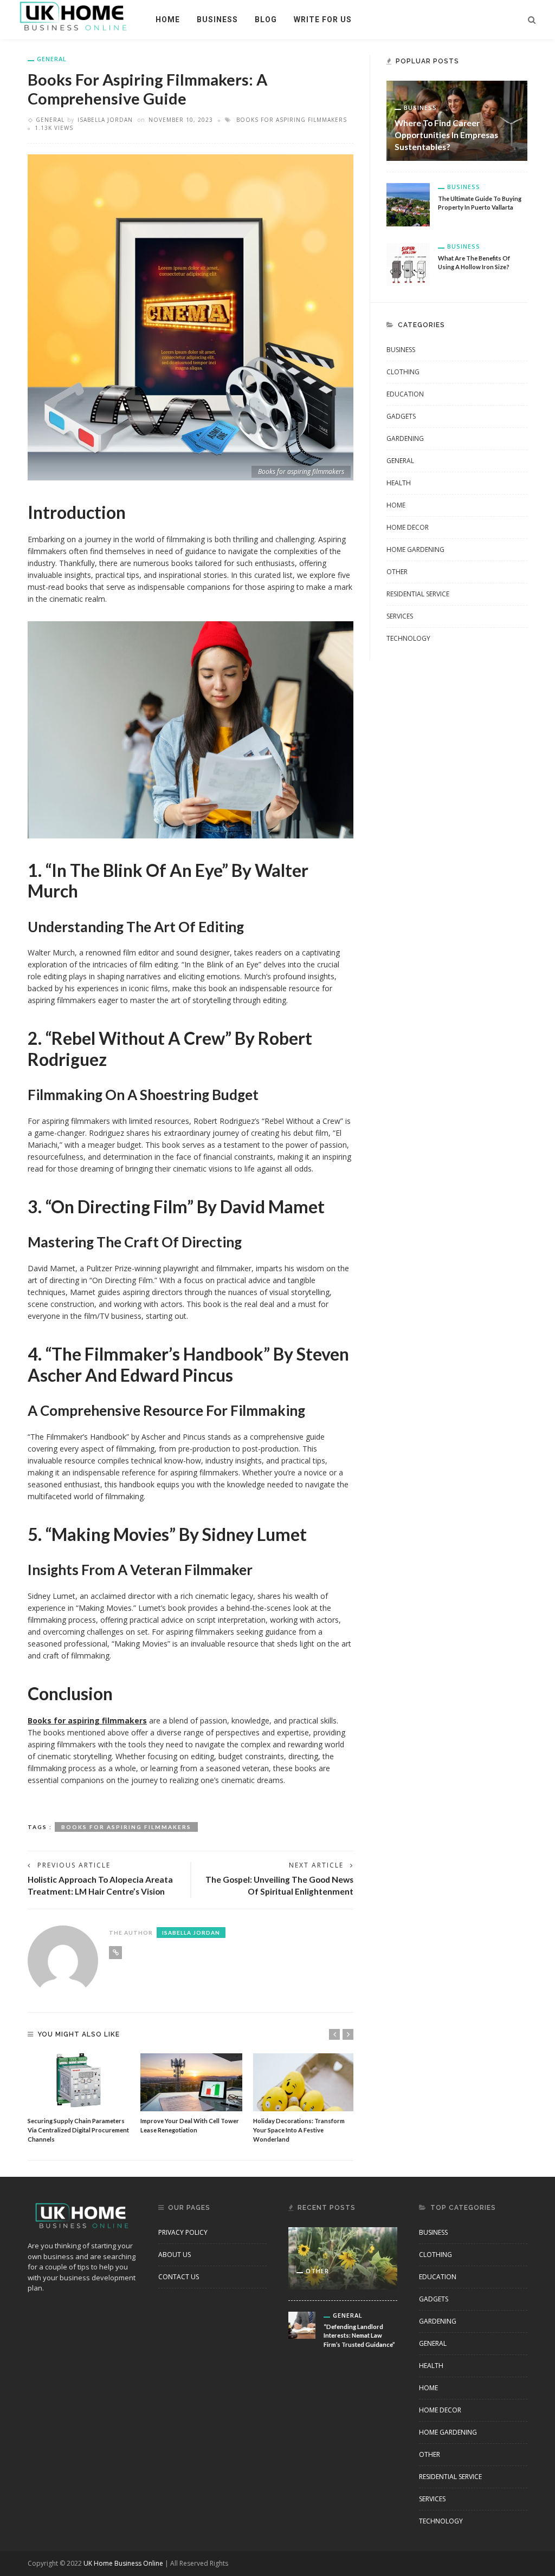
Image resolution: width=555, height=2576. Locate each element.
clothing (403, 372)
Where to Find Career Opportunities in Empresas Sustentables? (446, 135)
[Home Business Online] (73, 15)
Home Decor (408, 527)
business (217, 19)
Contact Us (179, 2277)
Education (405, 394)
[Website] (115, 1953)
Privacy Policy (183, 2232)
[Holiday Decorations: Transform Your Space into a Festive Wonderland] (304, 2082)
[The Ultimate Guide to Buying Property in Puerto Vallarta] (408, 204)
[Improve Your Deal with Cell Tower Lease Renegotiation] (191, 2082)
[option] (79, 2099)
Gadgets (401, 416)
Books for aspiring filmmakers (292, 120)
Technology (408, 638)
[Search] (532, 19)
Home (168, 19)
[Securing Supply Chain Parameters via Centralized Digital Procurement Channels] (79, 2082)
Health (399, 483)
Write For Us (323, 19)
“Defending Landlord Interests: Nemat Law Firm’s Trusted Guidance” (359, 2336)
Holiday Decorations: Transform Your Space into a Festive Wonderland (299, 2130)
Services (400, 616)
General (52, 59)
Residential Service (418, 594)
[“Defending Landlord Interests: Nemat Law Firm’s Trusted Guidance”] (302, 2324)
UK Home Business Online (123, 2563)
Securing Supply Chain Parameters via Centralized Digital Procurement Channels (78, 2130)
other (397, 572)
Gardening (405, 438)
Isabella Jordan (105, 120)
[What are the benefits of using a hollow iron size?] (408, 264)
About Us (175, 2255)
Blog (266, 19)
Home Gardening (415, 549)
